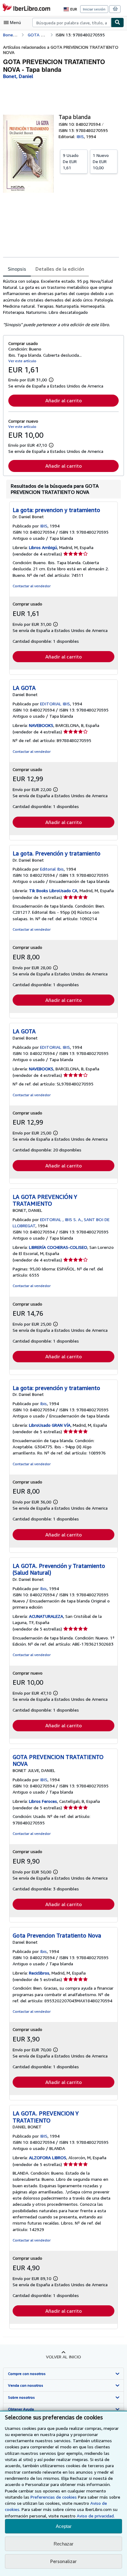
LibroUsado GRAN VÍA (50, 1425)
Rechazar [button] (63, 2544)
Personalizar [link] (63, 2561)
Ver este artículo (22, 361)
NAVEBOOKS (41, 725)
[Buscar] (117, 23)
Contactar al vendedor (32, 586)
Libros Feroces (43, 1801)
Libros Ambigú (43, 547)
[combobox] (72, 23)
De (71, 161)
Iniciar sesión (94, 9)
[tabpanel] (61, 303)
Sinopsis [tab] (17, 269)
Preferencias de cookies (54, 2497)
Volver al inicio (63, 2357)
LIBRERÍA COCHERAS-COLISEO (58, 1247)
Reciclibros (39, 1973)
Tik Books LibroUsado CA (53, 890)
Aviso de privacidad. (96, 2516)
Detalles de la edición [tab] (60, 269)
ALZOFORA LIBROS (48, 2158)
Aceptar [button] (64, 2526)
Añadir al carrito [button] (63, 400)
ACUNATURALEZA (46, 1616)
